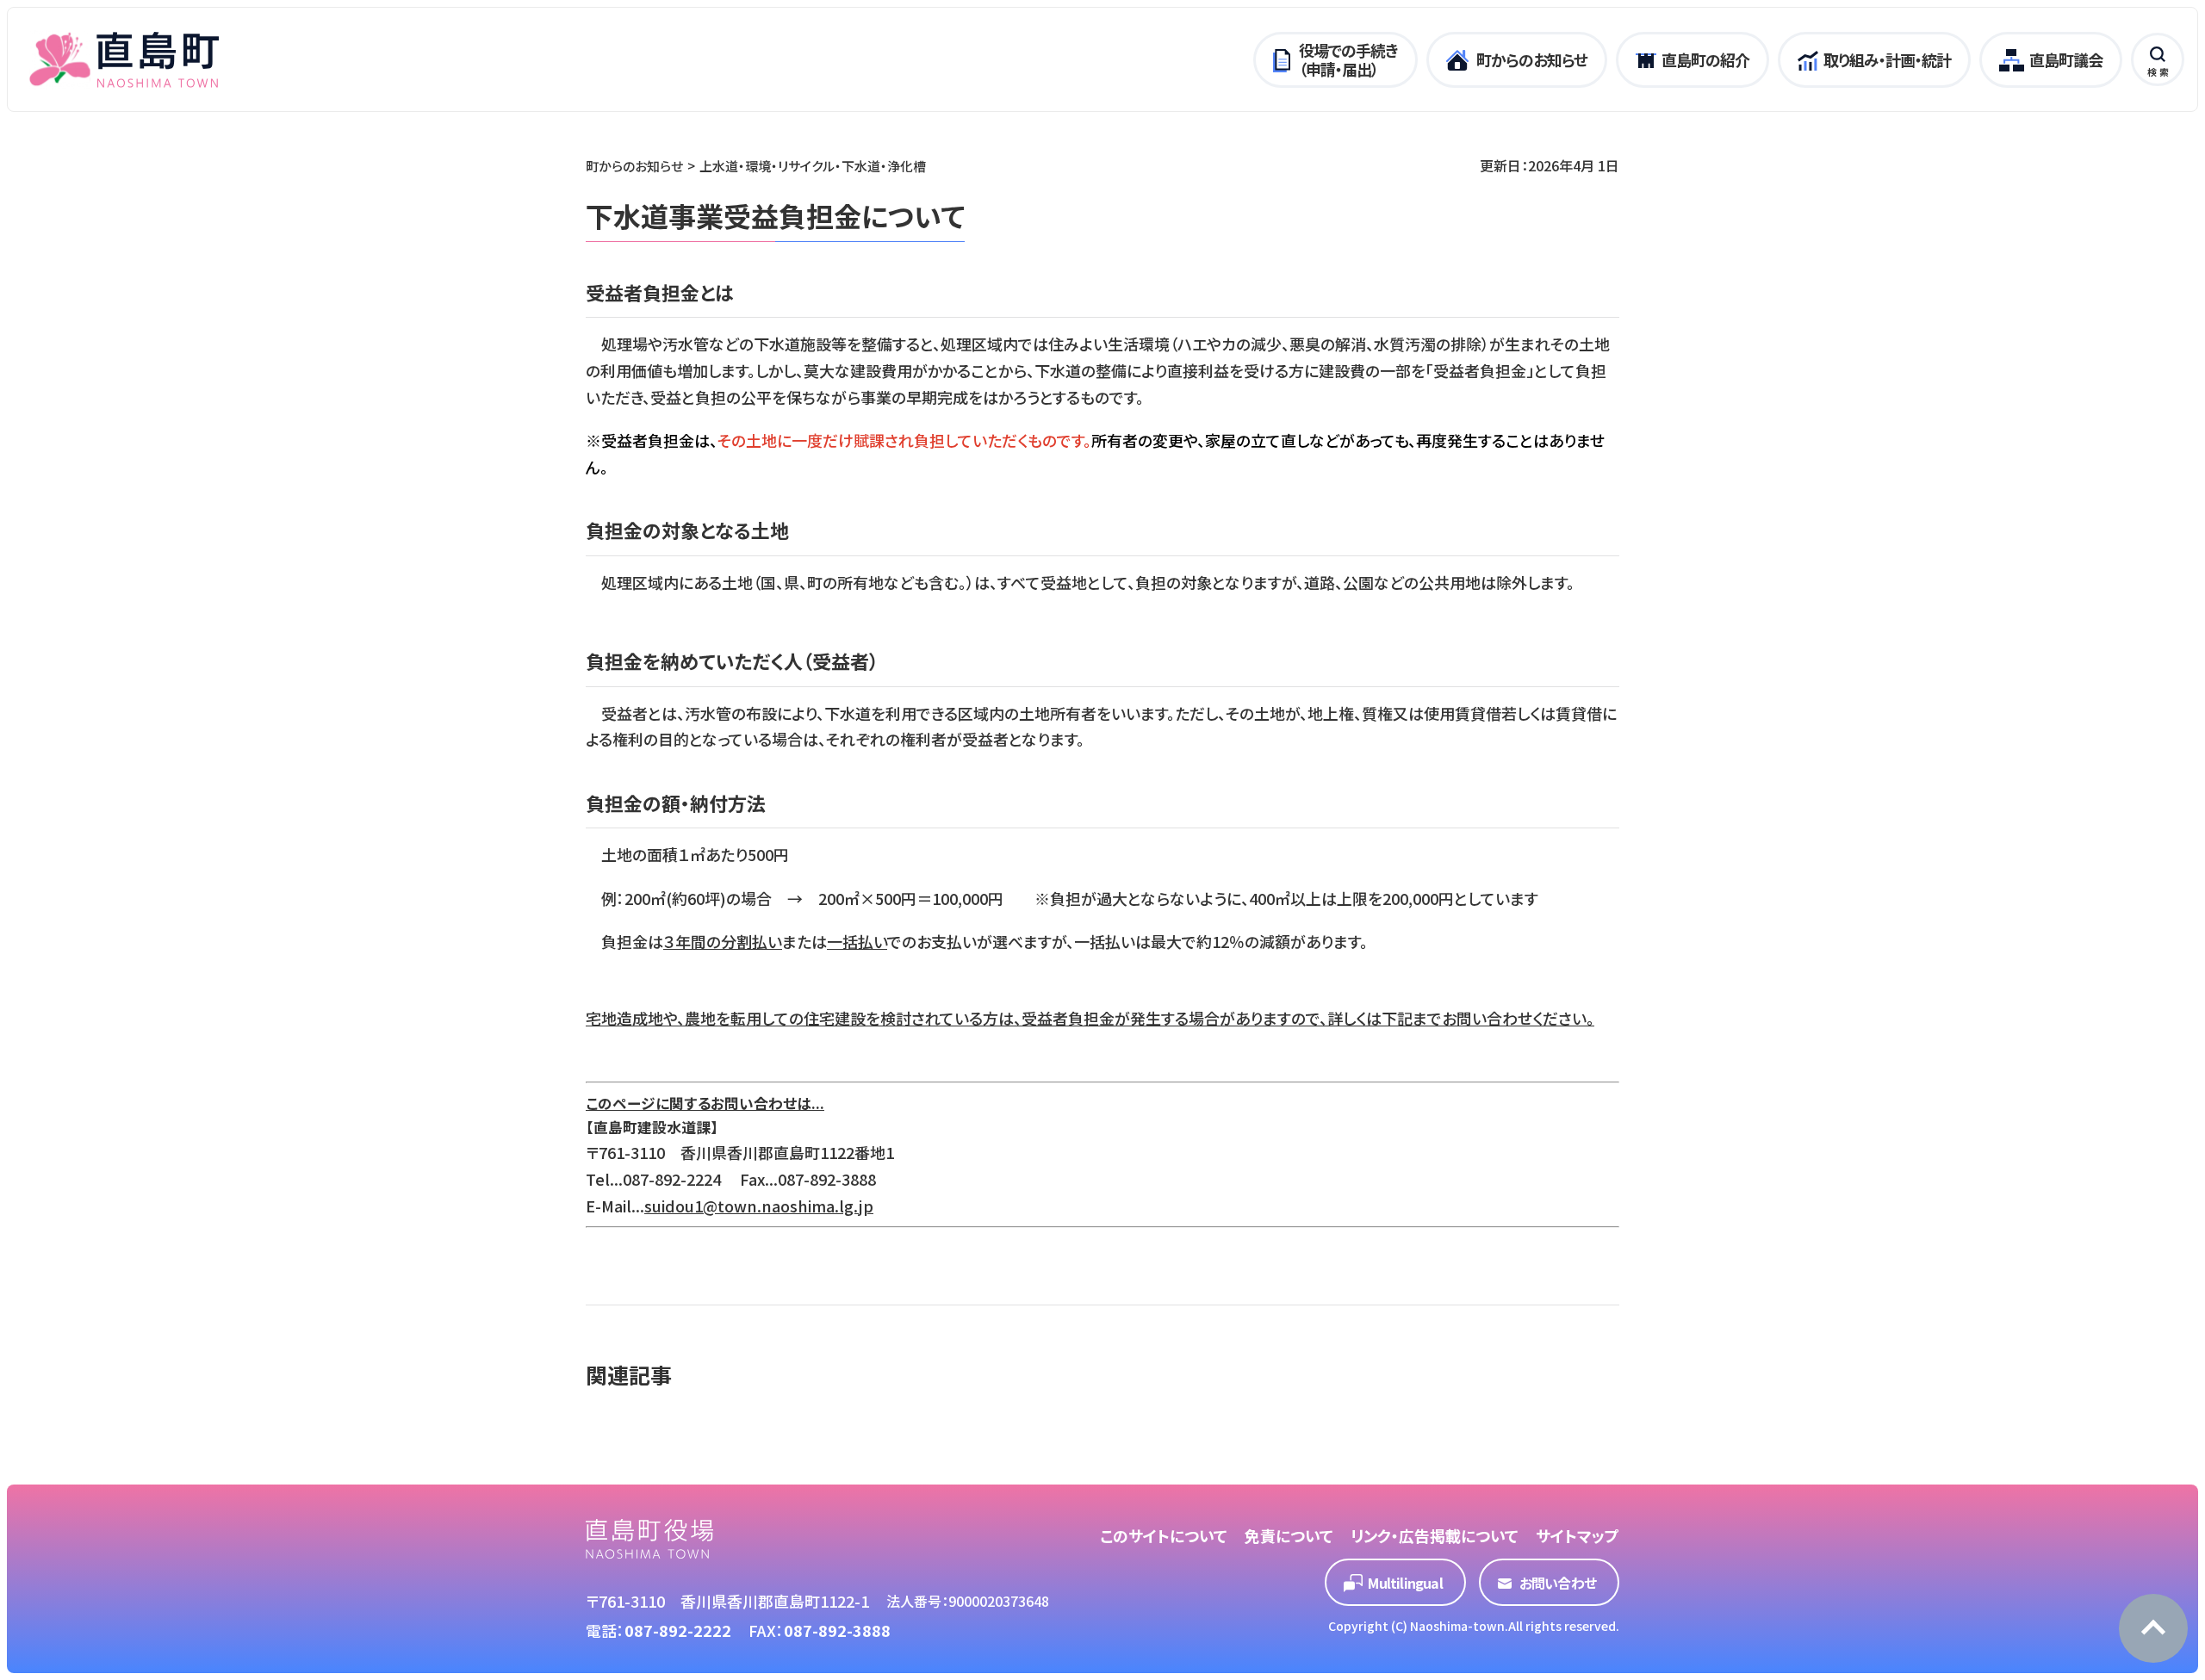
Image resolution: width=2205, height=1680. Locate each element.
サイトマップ (1578, 1535)
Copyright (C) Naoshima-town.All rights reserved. (1474, 1626)
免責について (1289, 1535)
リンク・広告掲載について (1435, 1535)
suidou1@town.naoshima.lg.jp (759, 1206)
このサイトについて (1164, 1535)
